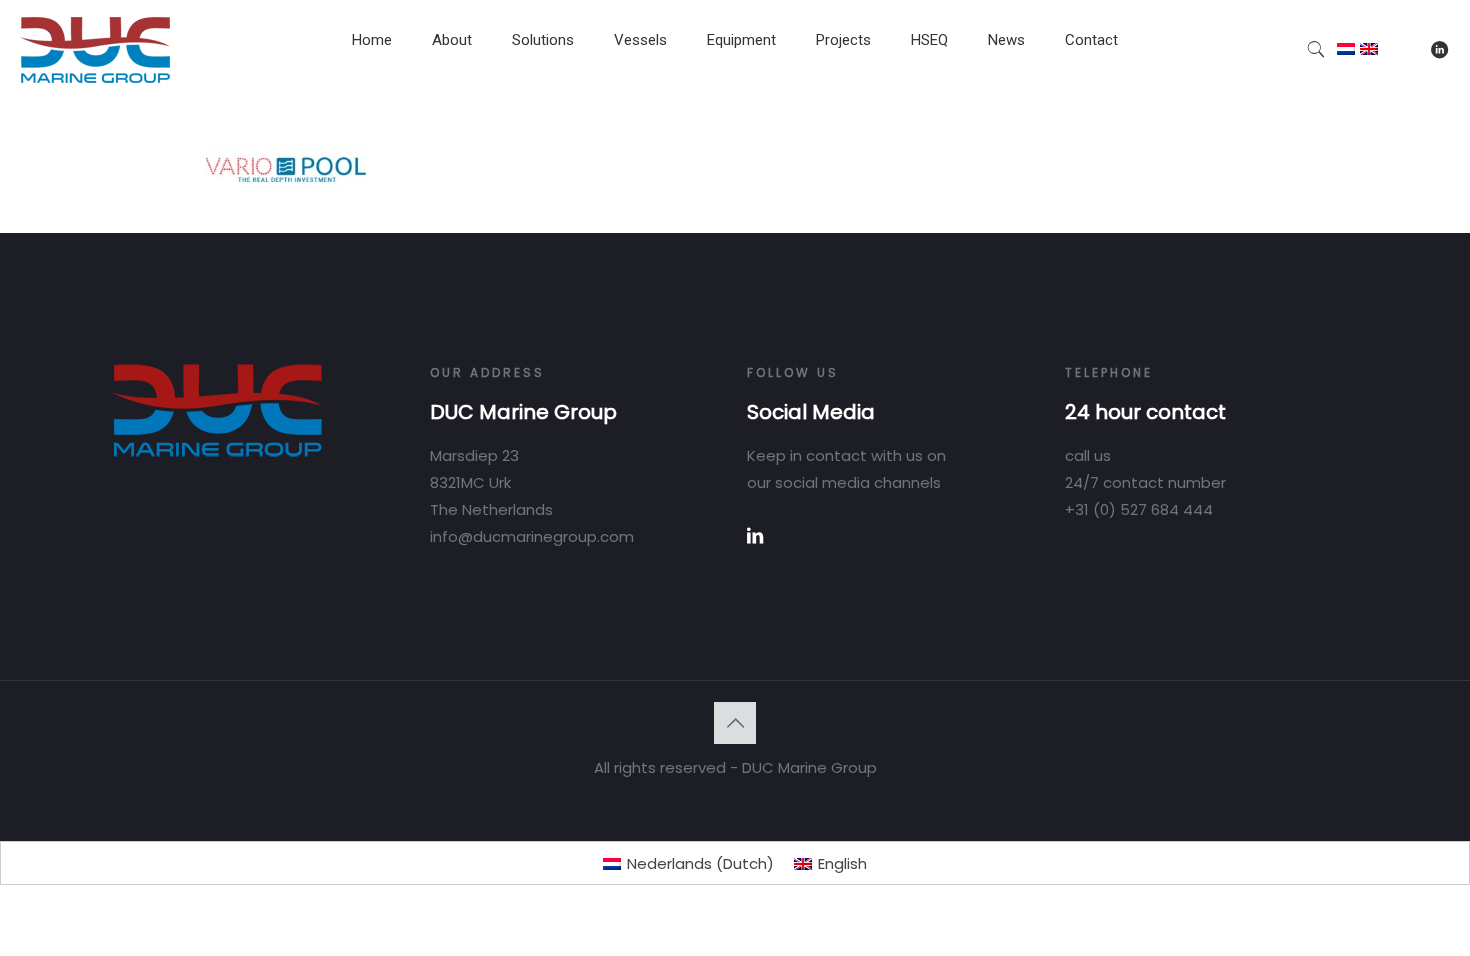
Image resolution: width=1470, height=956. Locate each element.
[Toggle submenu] (452, 90)
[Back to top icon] (735, 723)
